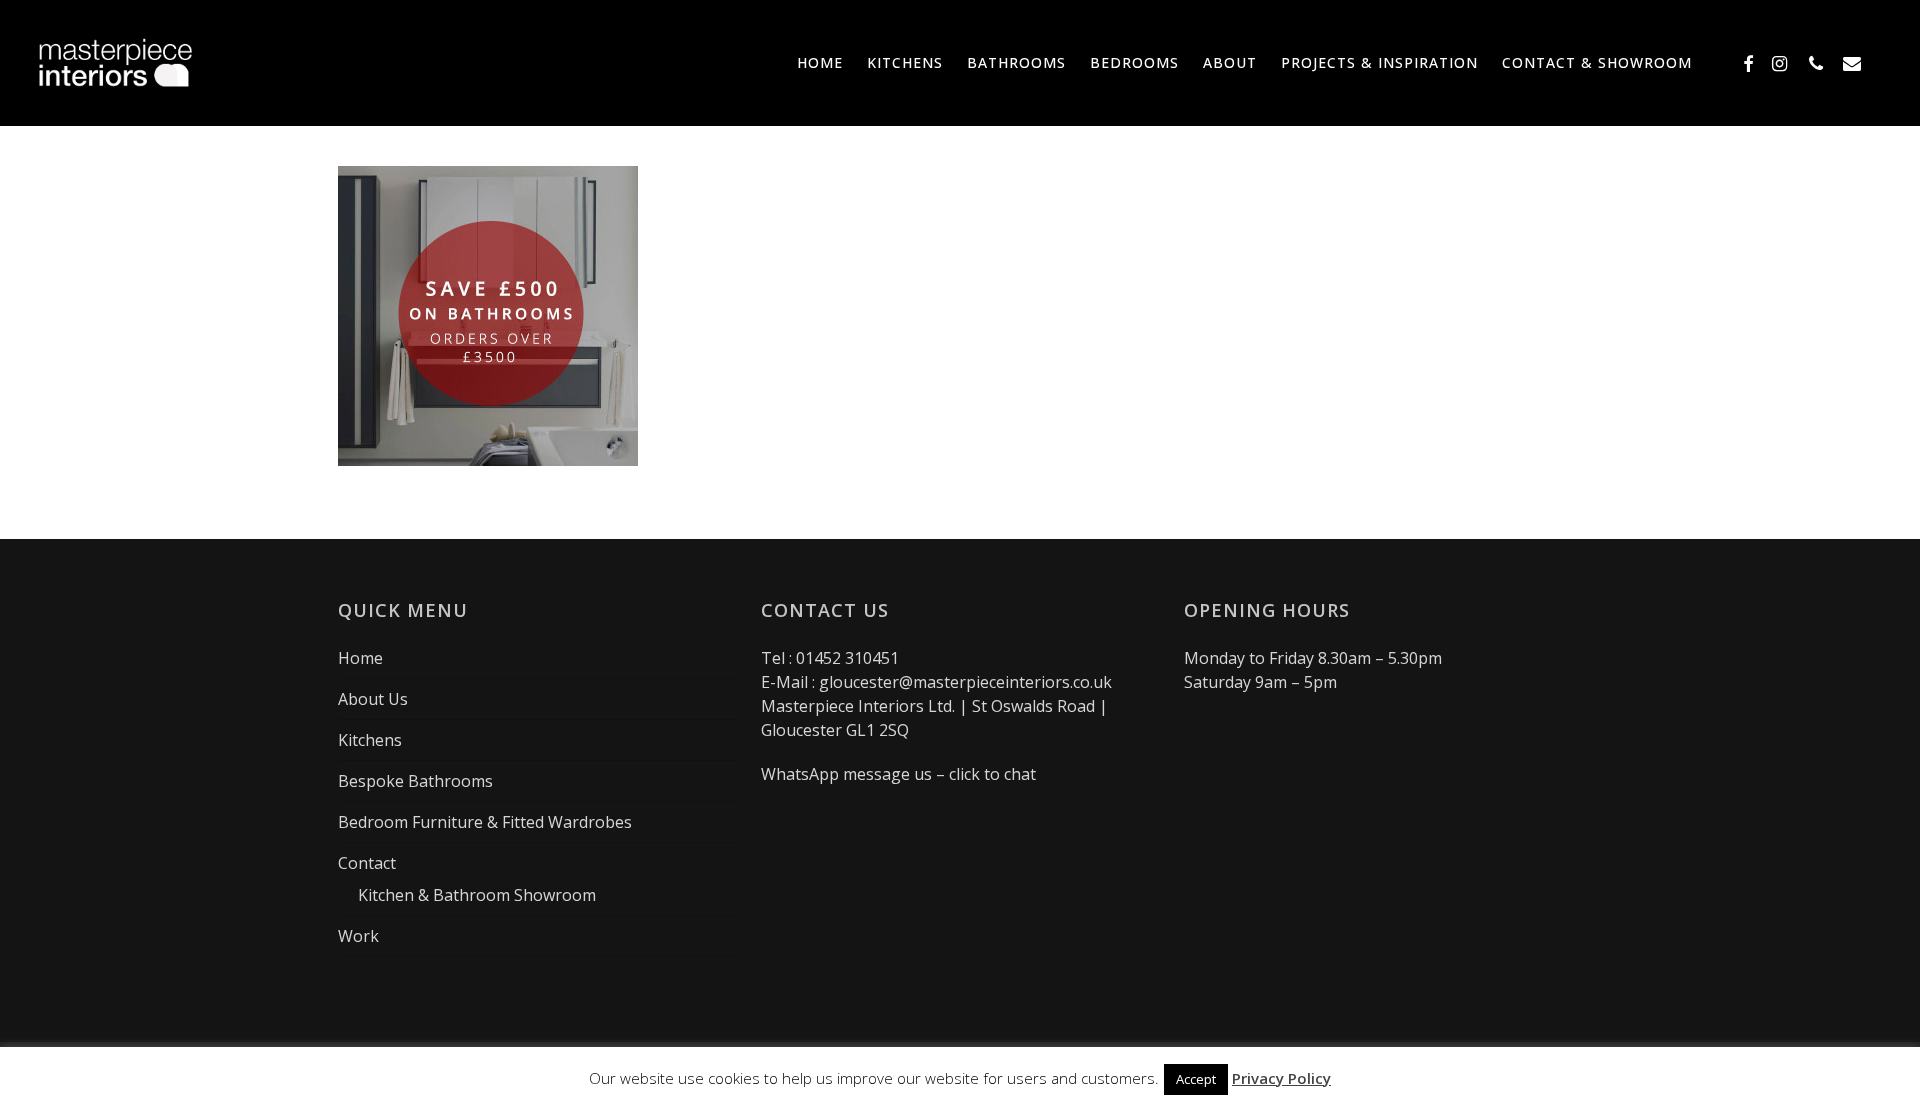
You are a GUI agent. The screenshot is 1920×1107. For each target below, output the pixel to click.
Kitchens (370, 740)
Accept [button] (1196, 1079)
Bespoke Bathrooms (415, 781)
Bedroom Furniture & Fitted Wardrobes (485, 822)
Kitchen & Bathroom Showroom (477, 895)
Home (360, 658)
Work (358, 936)
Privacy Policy (1281, 1078)
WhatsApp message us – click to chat (898, 774)
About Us (373, 699)
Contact (367, 863)
